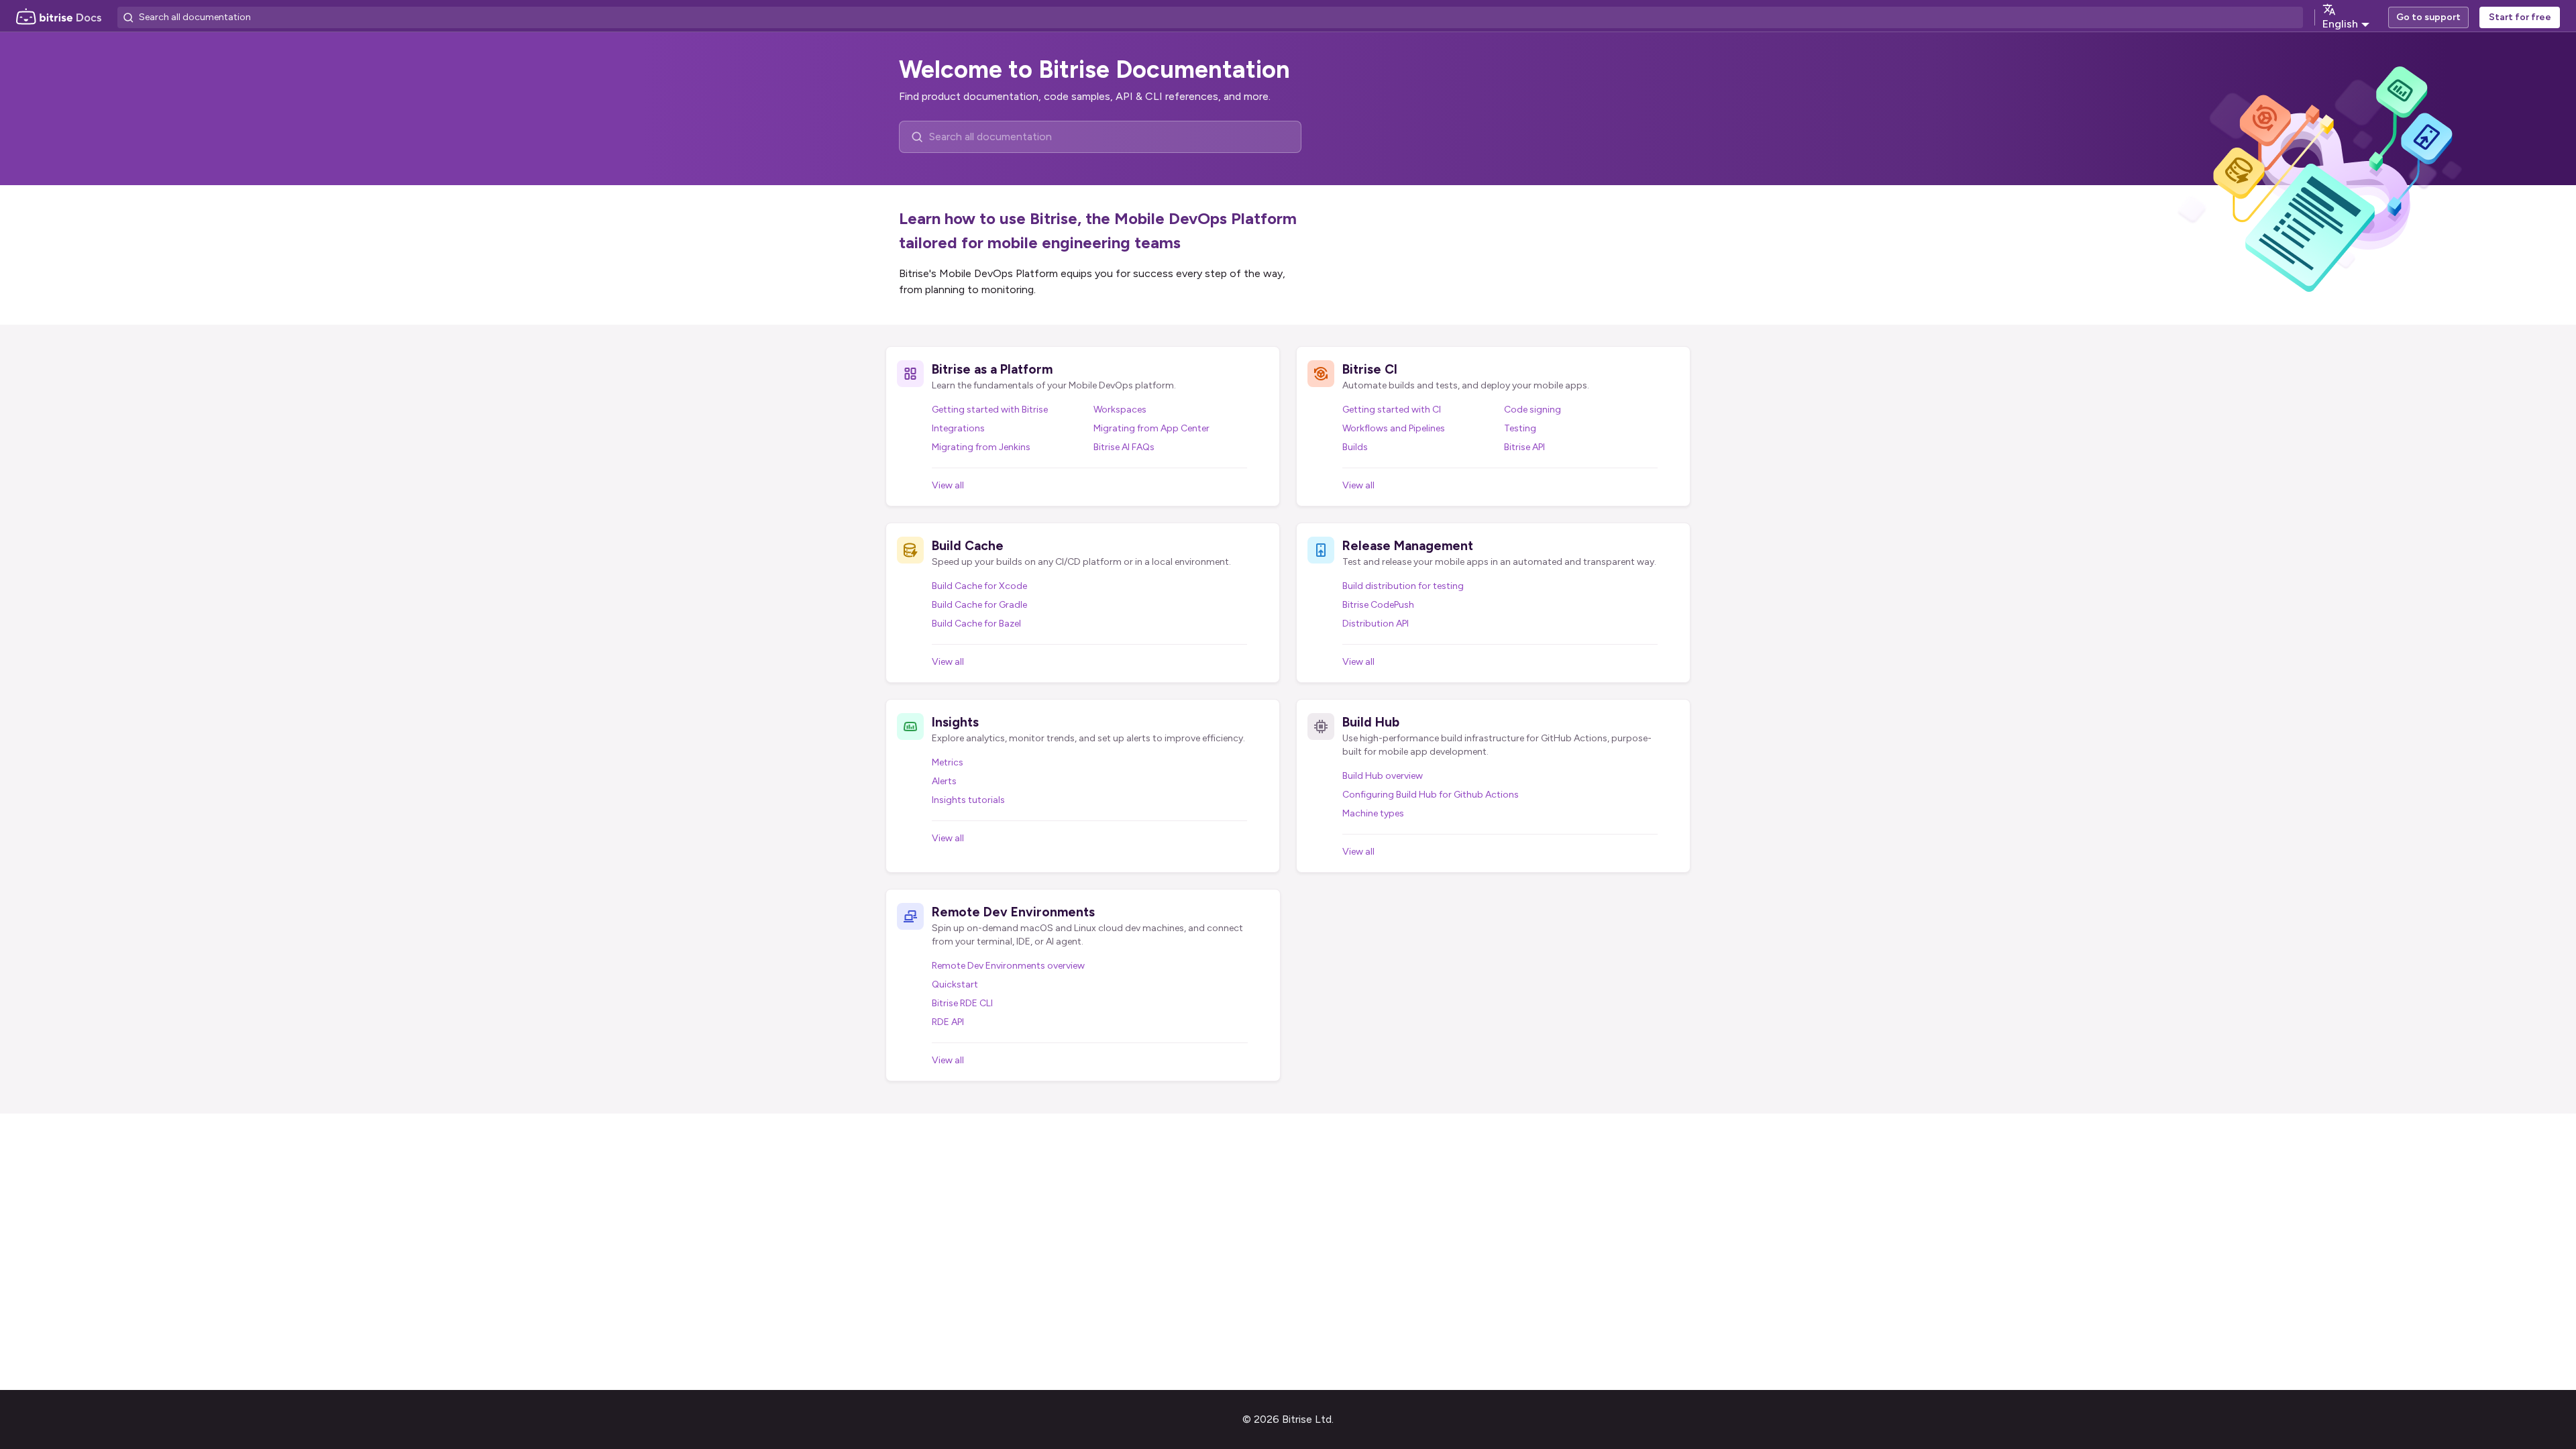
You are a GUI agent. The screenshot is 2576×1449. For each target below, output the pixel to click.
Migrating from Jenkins (981, 447)
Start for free (2520, 17)
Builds (1355, 447)
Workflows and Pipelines (1394, 428)
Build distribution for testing (1403, 586)
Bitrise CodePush (1378, 605)
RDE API (948, 1022)
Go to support (2428, 17)
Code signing (1533, 410)
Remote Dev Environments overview (1008, 966)
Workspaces (1120, 410)
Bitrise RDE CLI (962, 1003)
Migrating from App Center (1151, 428)
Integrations (958, 428)
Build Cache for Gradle (979, 605)
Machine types (1373, 813)
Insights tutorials (968, 800)
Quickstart (955, 984)
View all (948, 485)
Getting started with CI (1392, 410)
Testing (1520, 428)
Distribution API (1376, 624)
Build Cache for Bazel (976, 624)
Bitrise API (1524, 447)
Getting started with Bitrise (990, 410)
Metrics (948, 762)
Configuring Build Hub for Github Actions (1431, 795)
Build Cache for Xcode (979, 586)
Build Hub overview (1383, 776)
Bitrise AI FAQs (1124, 447)
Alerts (944, 781)
